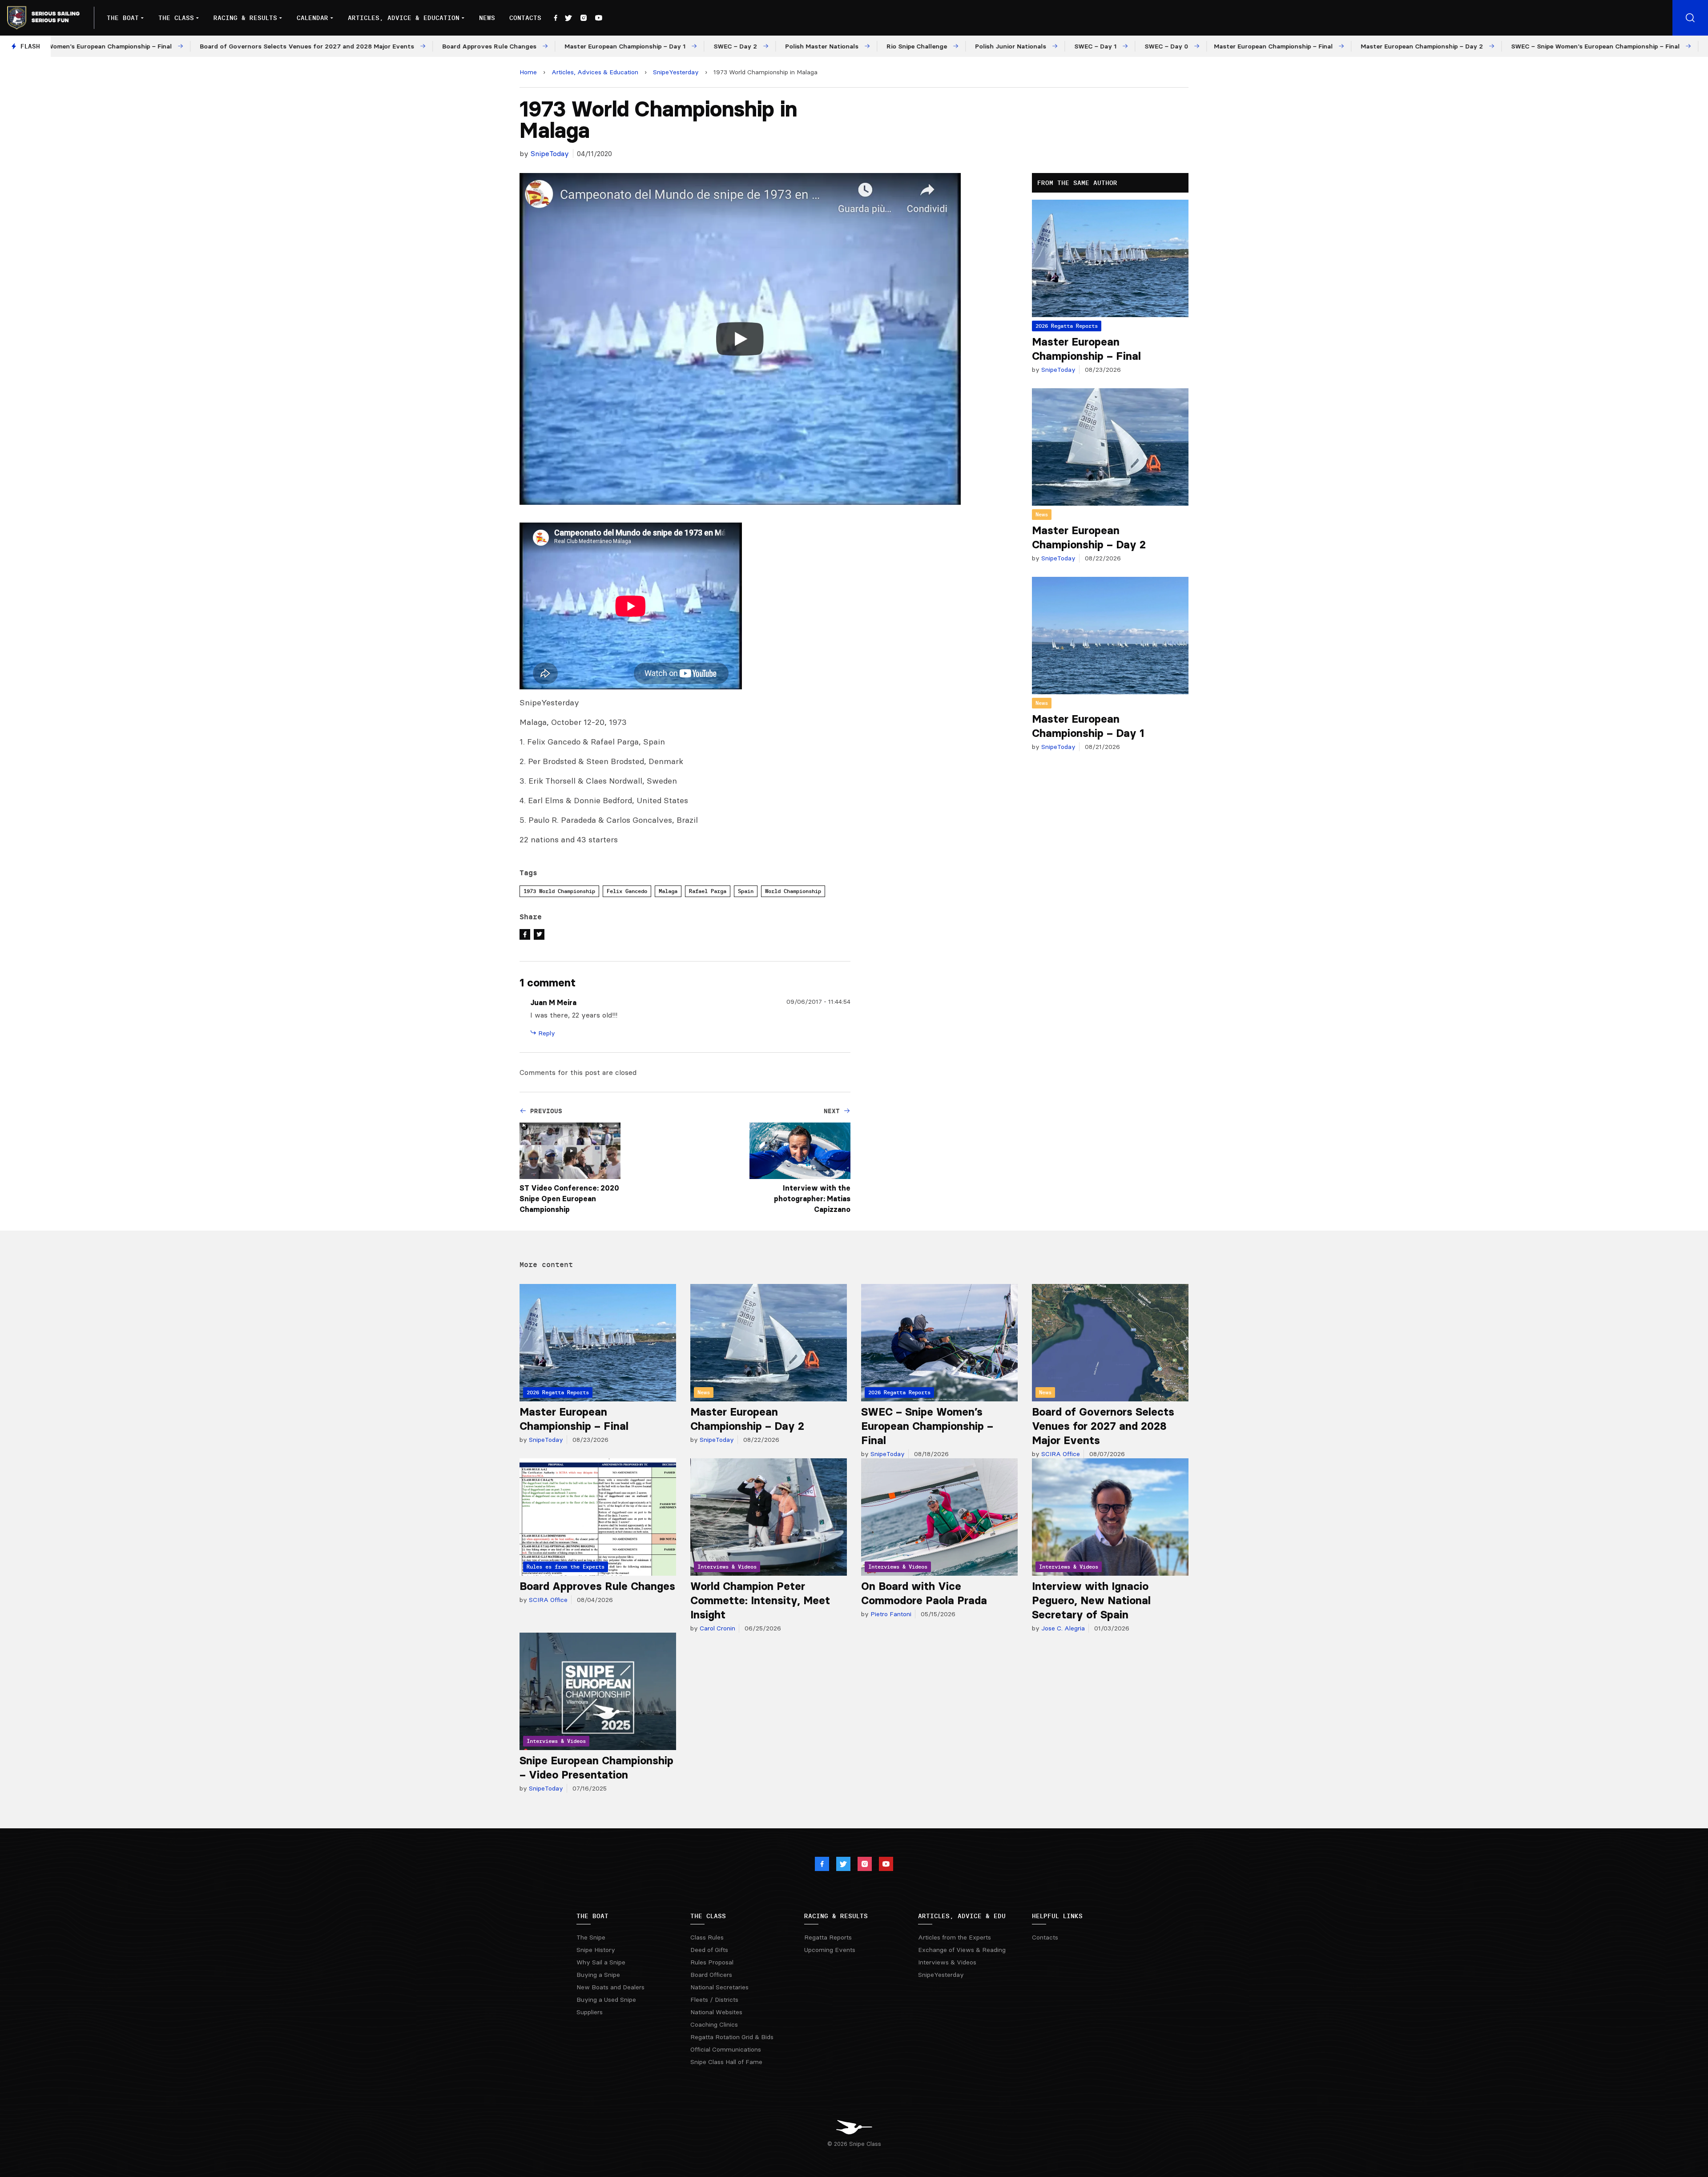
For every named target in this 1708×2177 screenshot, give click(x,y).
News (487, 18)
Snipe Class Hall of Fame (726, 2062)
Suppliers (590, 2012)
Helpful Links (1057, 1916)
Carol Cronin (717, 1628)
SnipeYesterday (676, 72)
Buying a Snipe (598, 1975)
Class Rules (707, 1937)
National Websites (716, 2012)
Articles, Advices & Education (595, 72)
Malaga (668, 891)
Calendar (312, 18)
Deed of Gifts (709, 1950)
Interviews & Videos (947, 1962)
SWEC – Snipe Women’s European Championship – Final (927, 1426)
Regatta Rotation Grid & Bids (732, 2037)
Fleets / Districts (714, 2000)
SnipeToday (550, 153)
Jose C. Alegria (1062, 1628)
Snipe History (596, 1950)
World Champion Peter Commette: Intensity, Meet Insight (760, 1600)
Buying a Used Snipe (606, 2000)
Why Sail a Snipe (601, 1962)
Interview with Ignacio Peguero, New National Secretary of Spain (1091, 1600)
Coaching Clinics (714, 2024)
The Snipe (591, 1937)
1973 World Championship (559, 891)
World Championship (793, 891)
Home (528, 72)
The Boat (123, 18)
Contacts (525, 18)
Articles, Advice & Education (404, 18)
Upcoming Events (830, 1950)
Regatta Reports (828, 1937)
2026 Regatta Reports (1067, 326)
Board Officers (711, 1975)
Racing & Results (245, 18)
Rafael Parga (708, 891)
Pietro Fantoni (890, 1614)
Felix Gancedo (627, 891)
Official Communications (726, 2049)
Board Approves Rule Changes (597, 1586)
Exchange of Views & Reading (962, 1950)
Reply (546, 1033)
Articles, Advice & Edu (962, 1916)
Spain (746, 891)
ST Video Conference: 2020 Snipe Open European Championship (569, 1199)
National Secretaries (719, 1987)
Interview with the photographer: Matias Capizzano (812, 1199)
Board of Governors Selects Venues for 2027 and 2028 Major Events (1103, 1426)
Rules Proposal (712, 1962)
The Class (176, 18)
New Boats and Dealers (610, 1987)
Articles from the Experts (955, 1937)
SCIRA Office (1060, 1454)
